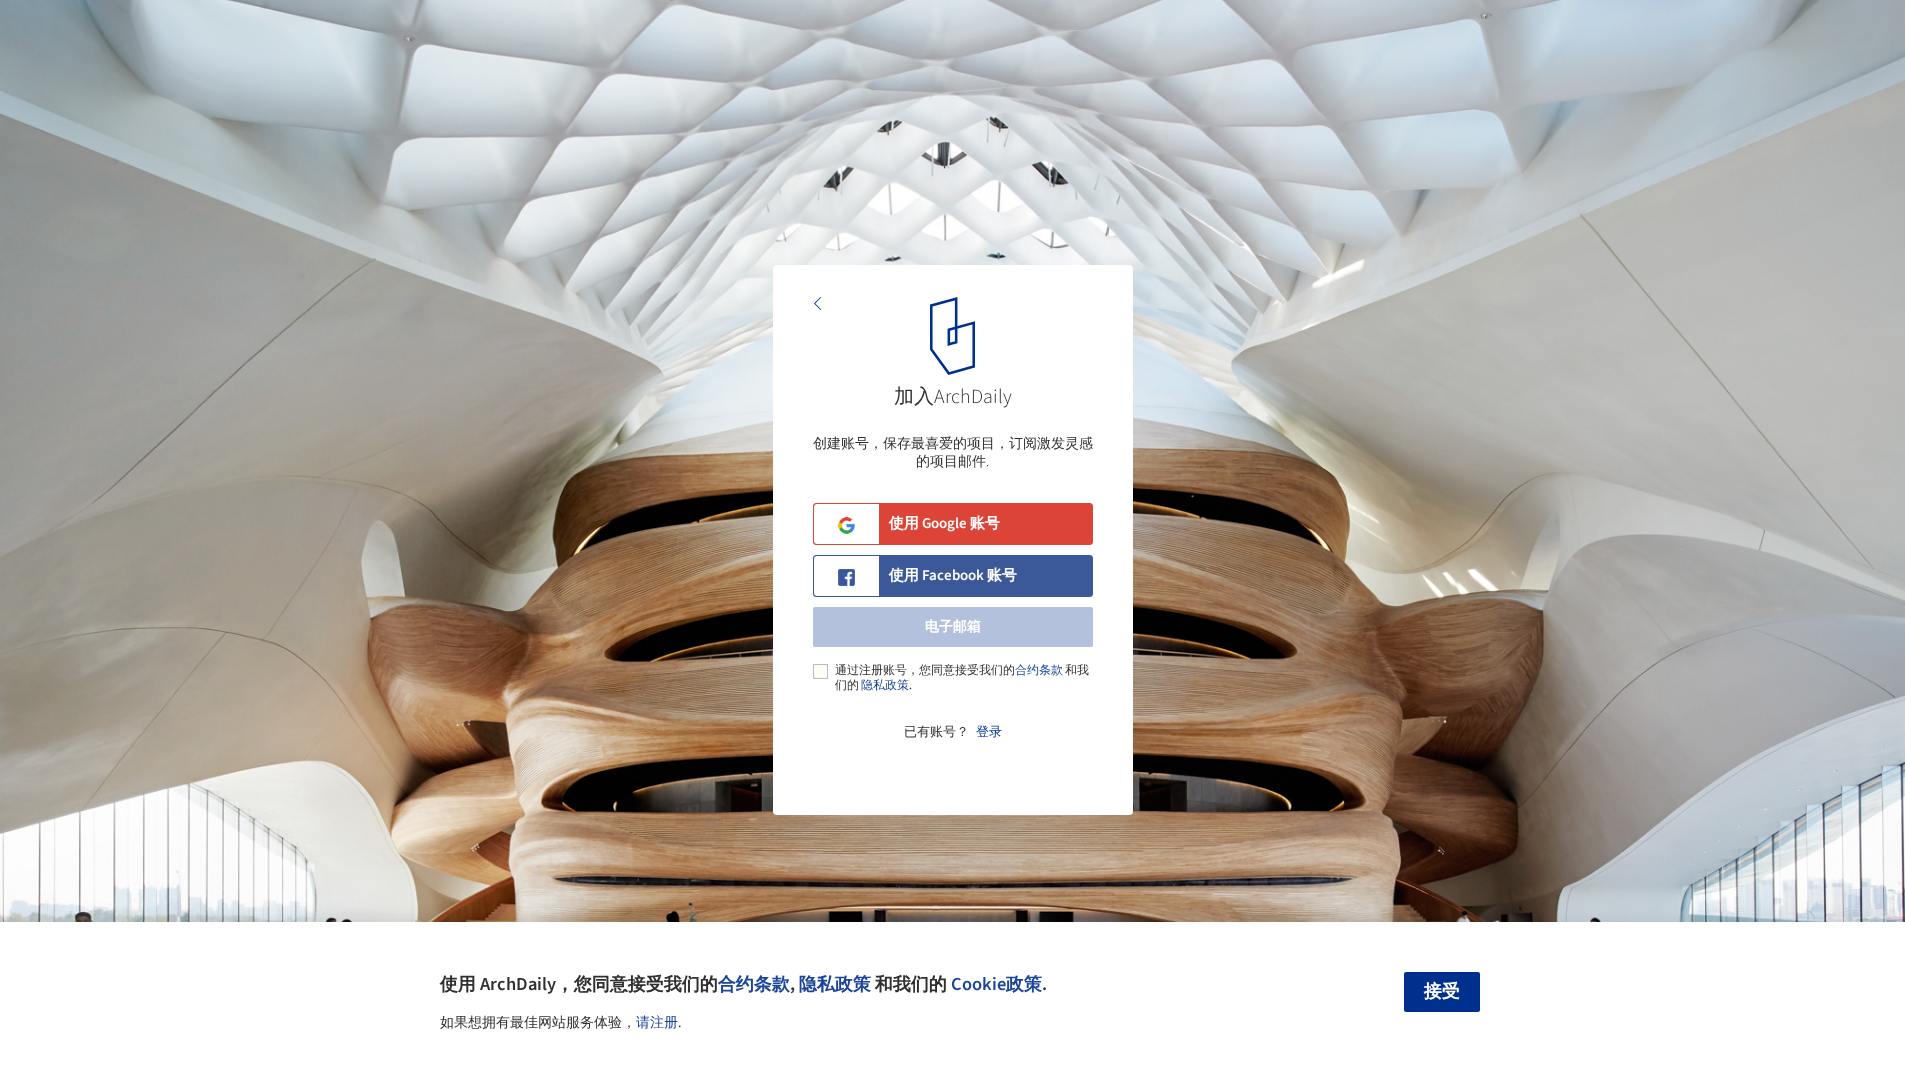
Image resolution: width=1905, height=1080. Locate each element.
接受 (1442, 991)
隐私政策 (885, 685)
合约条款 (1039, 670)
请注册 (657, 1023)
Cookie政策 (996, 984)
